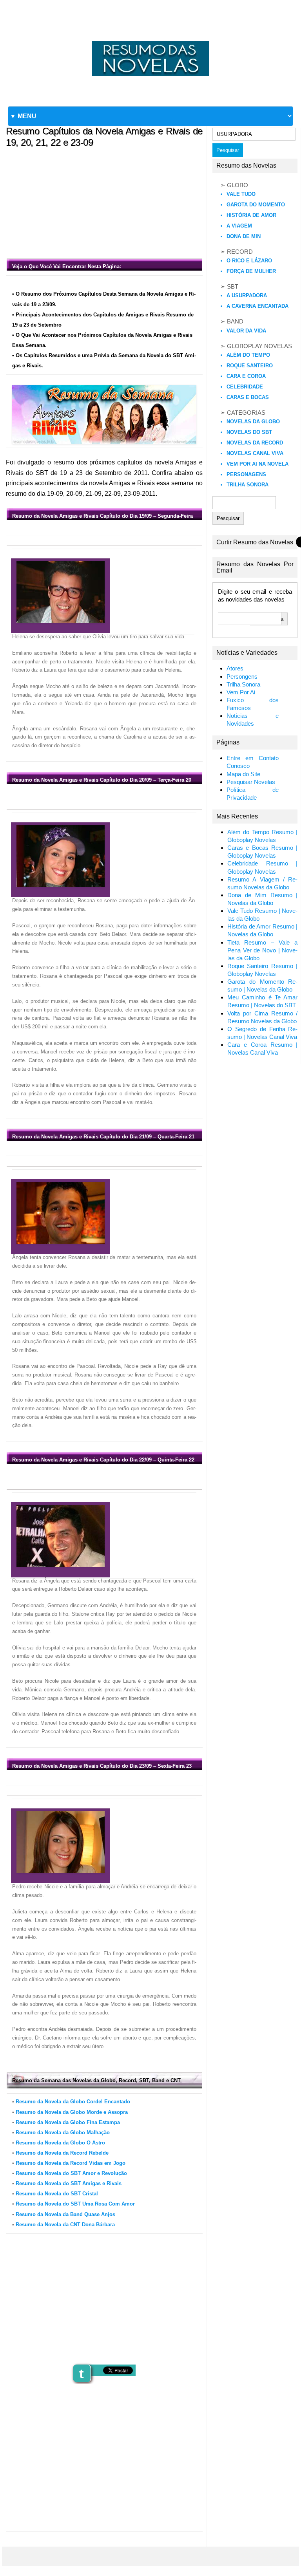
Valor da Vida (246, 331)
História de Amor (251, 215)
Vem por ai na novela (257, 464)
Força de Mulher (251, 271)
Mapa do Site (243, 774)
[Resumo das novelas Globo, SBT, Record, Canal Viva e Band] (150, 41)
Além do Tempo (248, 355)
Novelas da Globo (253, 422)
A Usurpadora (247, 295)
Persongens (242, 677)
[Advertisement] (104, 201)
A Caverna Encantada (257, 306)
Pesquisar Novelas (251, 782)
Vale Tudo (241, 194)
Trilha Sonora (248, 485)
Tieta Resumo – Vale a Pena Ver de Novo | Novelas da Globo (263, 950)
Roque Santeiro (250, 366)
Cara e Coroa (246, 376)
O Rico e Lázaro (249, 261)
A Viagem (239, 226)
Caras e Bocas (248, 397)
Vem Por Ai (241, 692)
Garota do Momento (256, 205)
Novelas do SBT (249, 432)
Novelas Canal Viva (255, 453)
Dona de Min (244, 236)
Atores (235, 668)
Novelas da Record (255, 443)
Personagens (246, 474)
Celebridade (245, 387)
